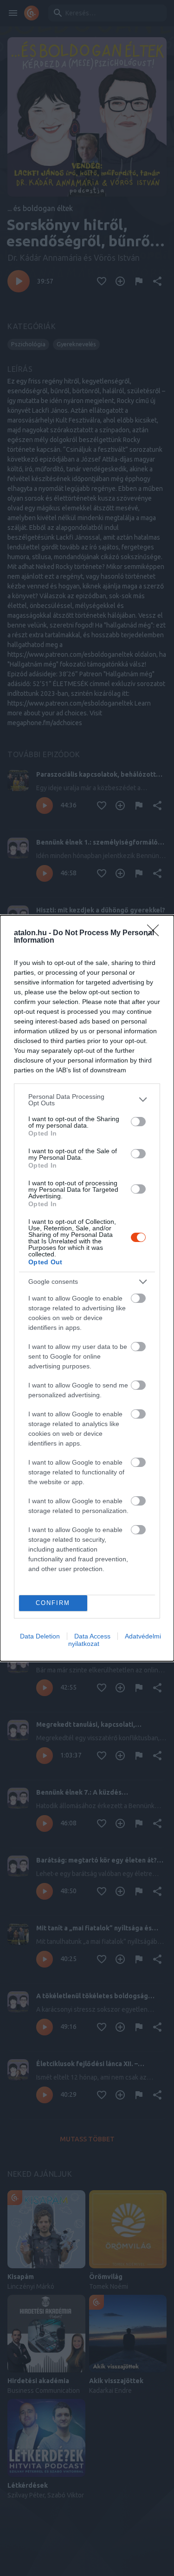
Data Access (92, 1636)
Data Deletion (40, 1636)
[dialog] (87, 1288)
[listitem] (87, 1100)
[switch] (138, 1122)
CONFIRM (53, 1603)
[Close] (156, 933)
